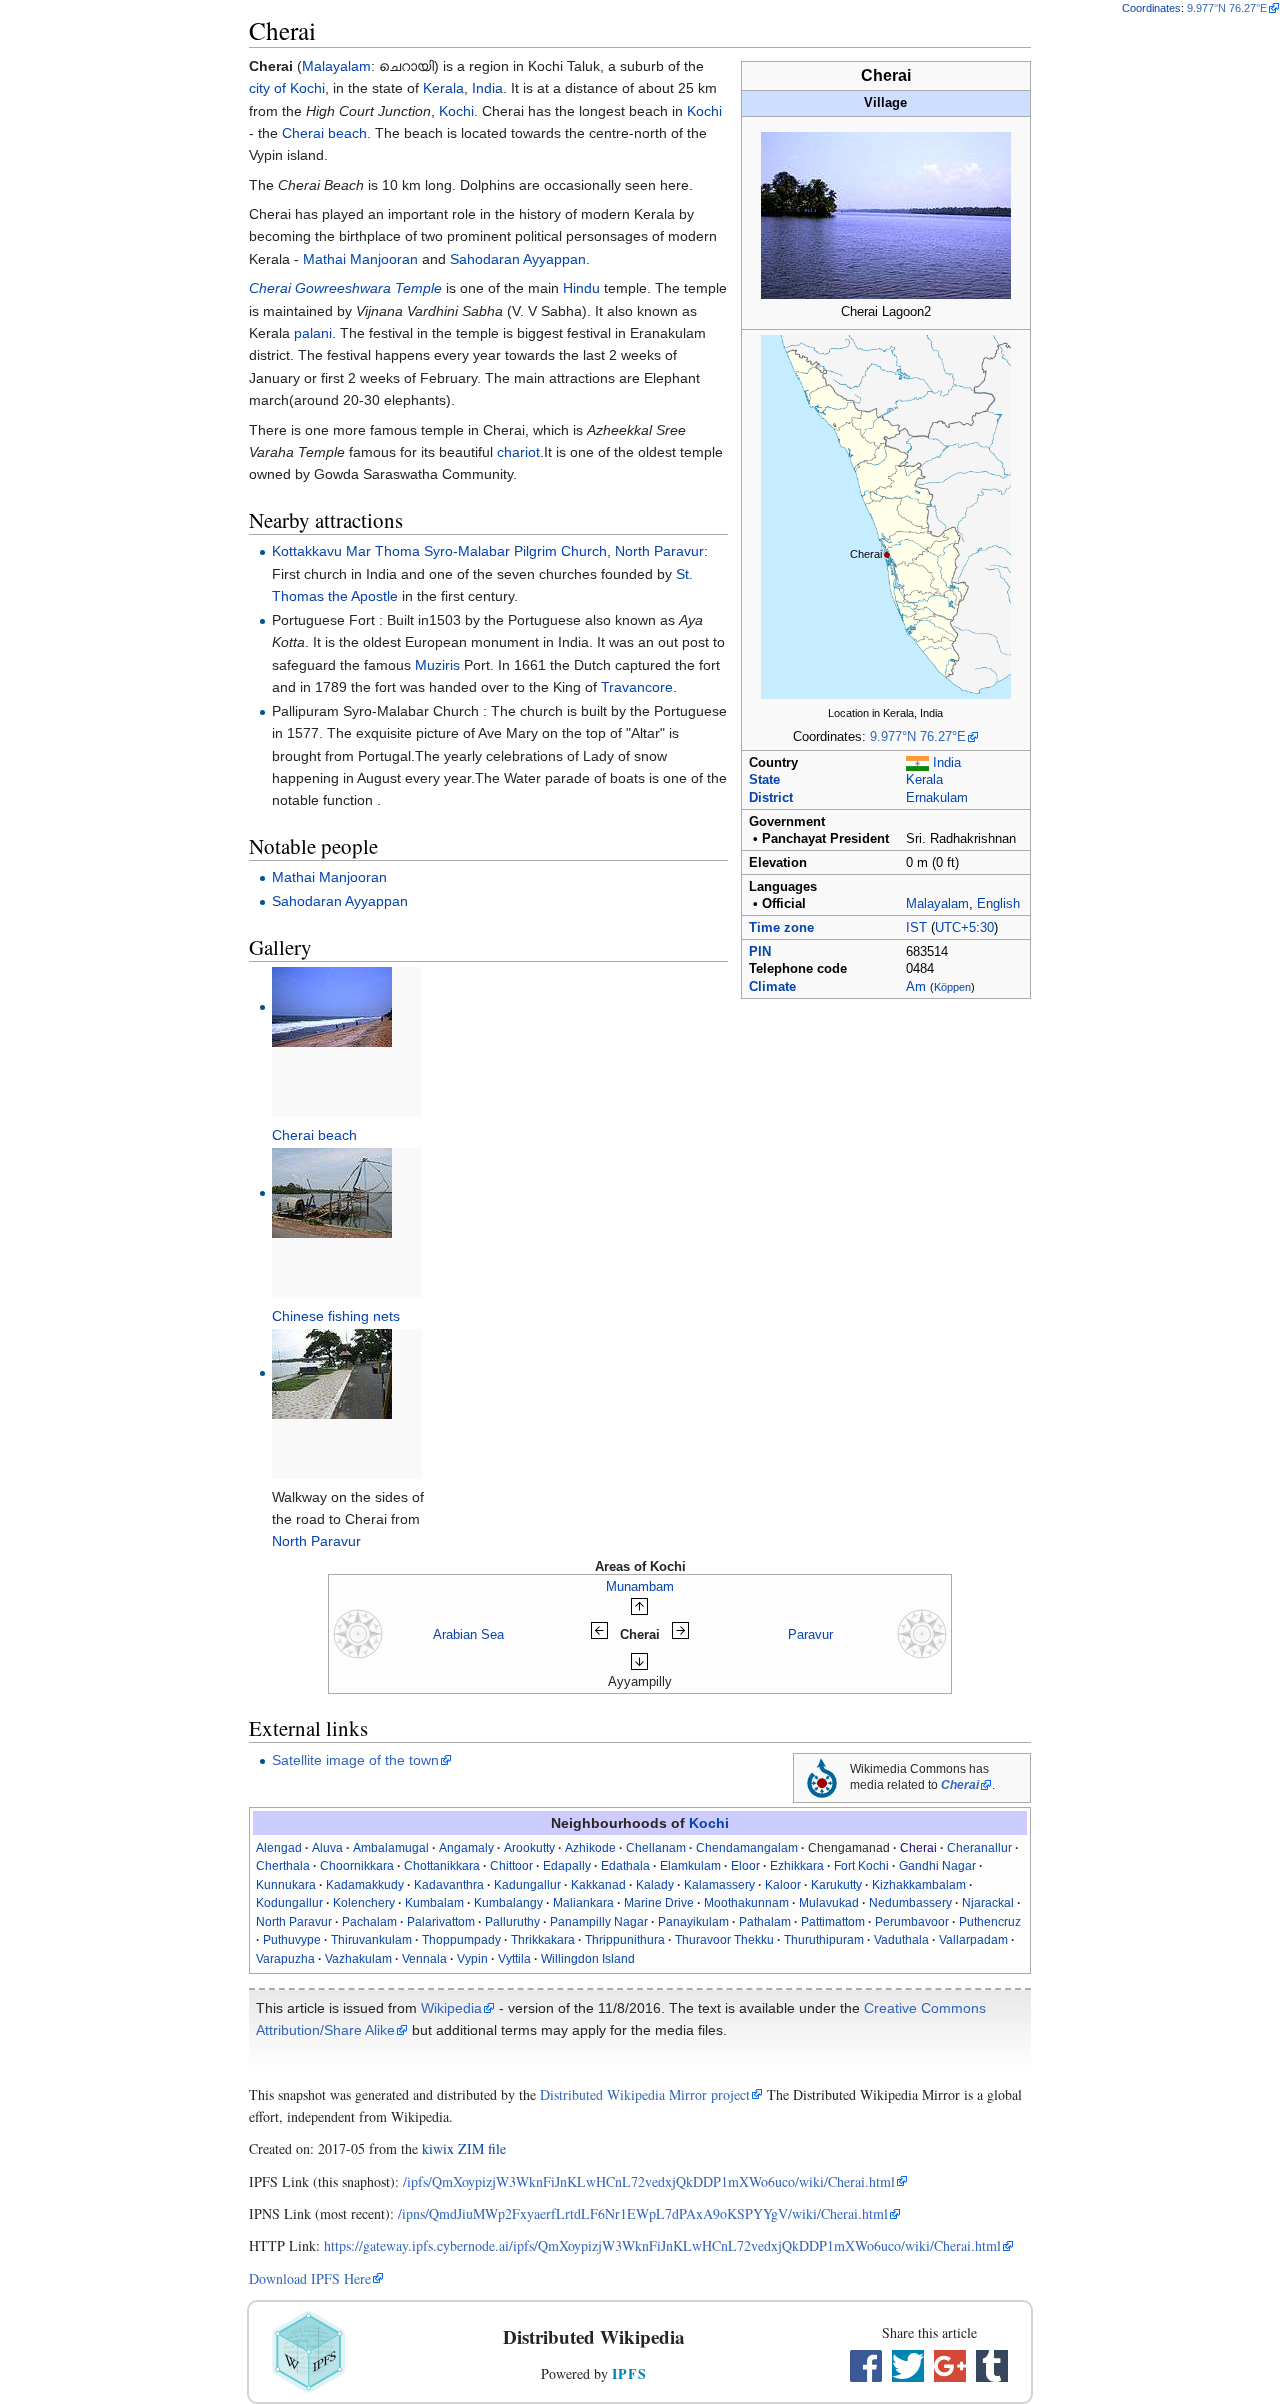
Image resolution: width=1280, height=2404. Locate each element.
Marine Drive (659, 1903)
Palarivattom (441, 1922)
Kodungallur (289, 1903)
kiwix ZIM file (464, 2148)
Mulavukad (829, 1903)
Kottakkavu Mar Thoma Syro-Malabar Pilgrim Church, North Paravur (488, 551)
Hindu (581, 288)
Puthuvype (292, 1940)
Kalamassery (719, 1885)
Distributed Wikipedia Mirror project (645, 2094)
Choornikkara (357, 1866)
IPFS (629, 2373)
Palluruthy (512, 1922)
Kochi (456, 111)
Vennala (424, 1959)
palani (313, 333)
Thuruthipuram (824, 1940)
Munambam (640, 1586)
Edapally (567, 1866)
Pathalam (765, 1922)
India (947, 763)
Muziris (437, 665)
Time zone (781, 928)
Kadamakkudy (365, 1885)
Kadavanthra (449, 1885)
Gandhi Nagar (937, 1866)
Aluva (327, 1848)
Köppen (952, 987)
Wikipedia (451, 2008)
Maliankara (583, 1903)
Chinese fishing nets (336, 1316)
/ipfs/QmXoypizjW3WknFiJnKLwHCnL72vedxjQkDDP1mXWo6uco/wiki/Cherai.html (649, 2181)
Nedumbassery (910, 1903)
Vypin (472, 1959)
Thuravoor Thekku (724, 1940)
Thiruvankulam (371, 1940)
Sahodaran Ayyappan (518, 259)
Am (916, 987)
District (771, 798)
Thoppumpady (461, 1940)
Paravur (810, 1634)
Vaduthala (901, 1940)
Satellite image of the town (355, 1760)
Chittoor (511, 1866)
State (764, 780)
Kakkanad (598, 1885)
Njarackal (988, 1903)
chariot (518, 452)
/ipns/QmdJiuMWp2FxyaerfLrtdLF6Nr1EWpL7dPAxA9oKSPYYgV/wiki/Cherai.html (643, 2213)
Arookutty (529, 1848)
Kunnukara (286, 1885)
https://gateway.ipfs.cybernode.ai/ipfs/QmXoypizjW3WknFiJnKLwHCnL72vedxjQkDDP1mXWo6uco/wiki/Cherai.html (662, 2245)
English (998, 904)
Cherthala (283, 1866)
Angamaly (466, 1848)
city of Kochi (287, 88)
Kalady (655, 1885)
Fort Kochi (861, 1866)
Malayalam (937, 904)
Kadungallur (527, 1885)
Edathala (625, 1866)
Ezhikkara (797, 1866)
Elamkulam (690, 1866)
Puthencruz (990, 1922)
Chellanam (656, 1848)
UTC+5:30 (964, 928)
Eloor (745, 1866)
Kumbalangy (508, 1903)
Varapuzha (285, 1959)
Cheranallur (979, 1848)
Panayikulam (693, 1922)
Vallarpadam (973, 1940)
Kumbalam (434, 1903)
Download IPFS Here (310, 2278)
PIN (760, 952)
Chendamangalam (747, 1848)
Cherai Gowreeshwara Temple (345, 288)
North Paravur (316, 1541)
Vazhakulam (358, 1959)
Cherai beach (324, 133)
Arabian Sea (468, 1634)
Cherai (960, 1785)
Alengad (279, 1848)
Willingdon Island (588, 1959)
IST (916, 928)
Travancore (637, 687)
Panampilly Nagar (599, 1922)
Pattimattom (833, 1922)
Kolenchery (364, 1903)
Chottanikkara (442, 1866)
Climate (772, 987)
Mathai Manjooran (360, 259)
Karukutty (836, 1885)
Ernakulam (937, 798)
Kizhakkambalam (919, 1885)
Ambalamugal (391, 1848)
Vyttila (514, 1959)
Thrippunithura (625, 1940)
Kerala (924, 780)
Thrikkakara (543, 1940)
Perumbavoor (912, 1922)
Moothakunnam (746, 1903)
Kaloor (783, 1885)
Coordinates (1151, 8)
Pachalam (369, 1922)
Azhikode (590, 1848)
